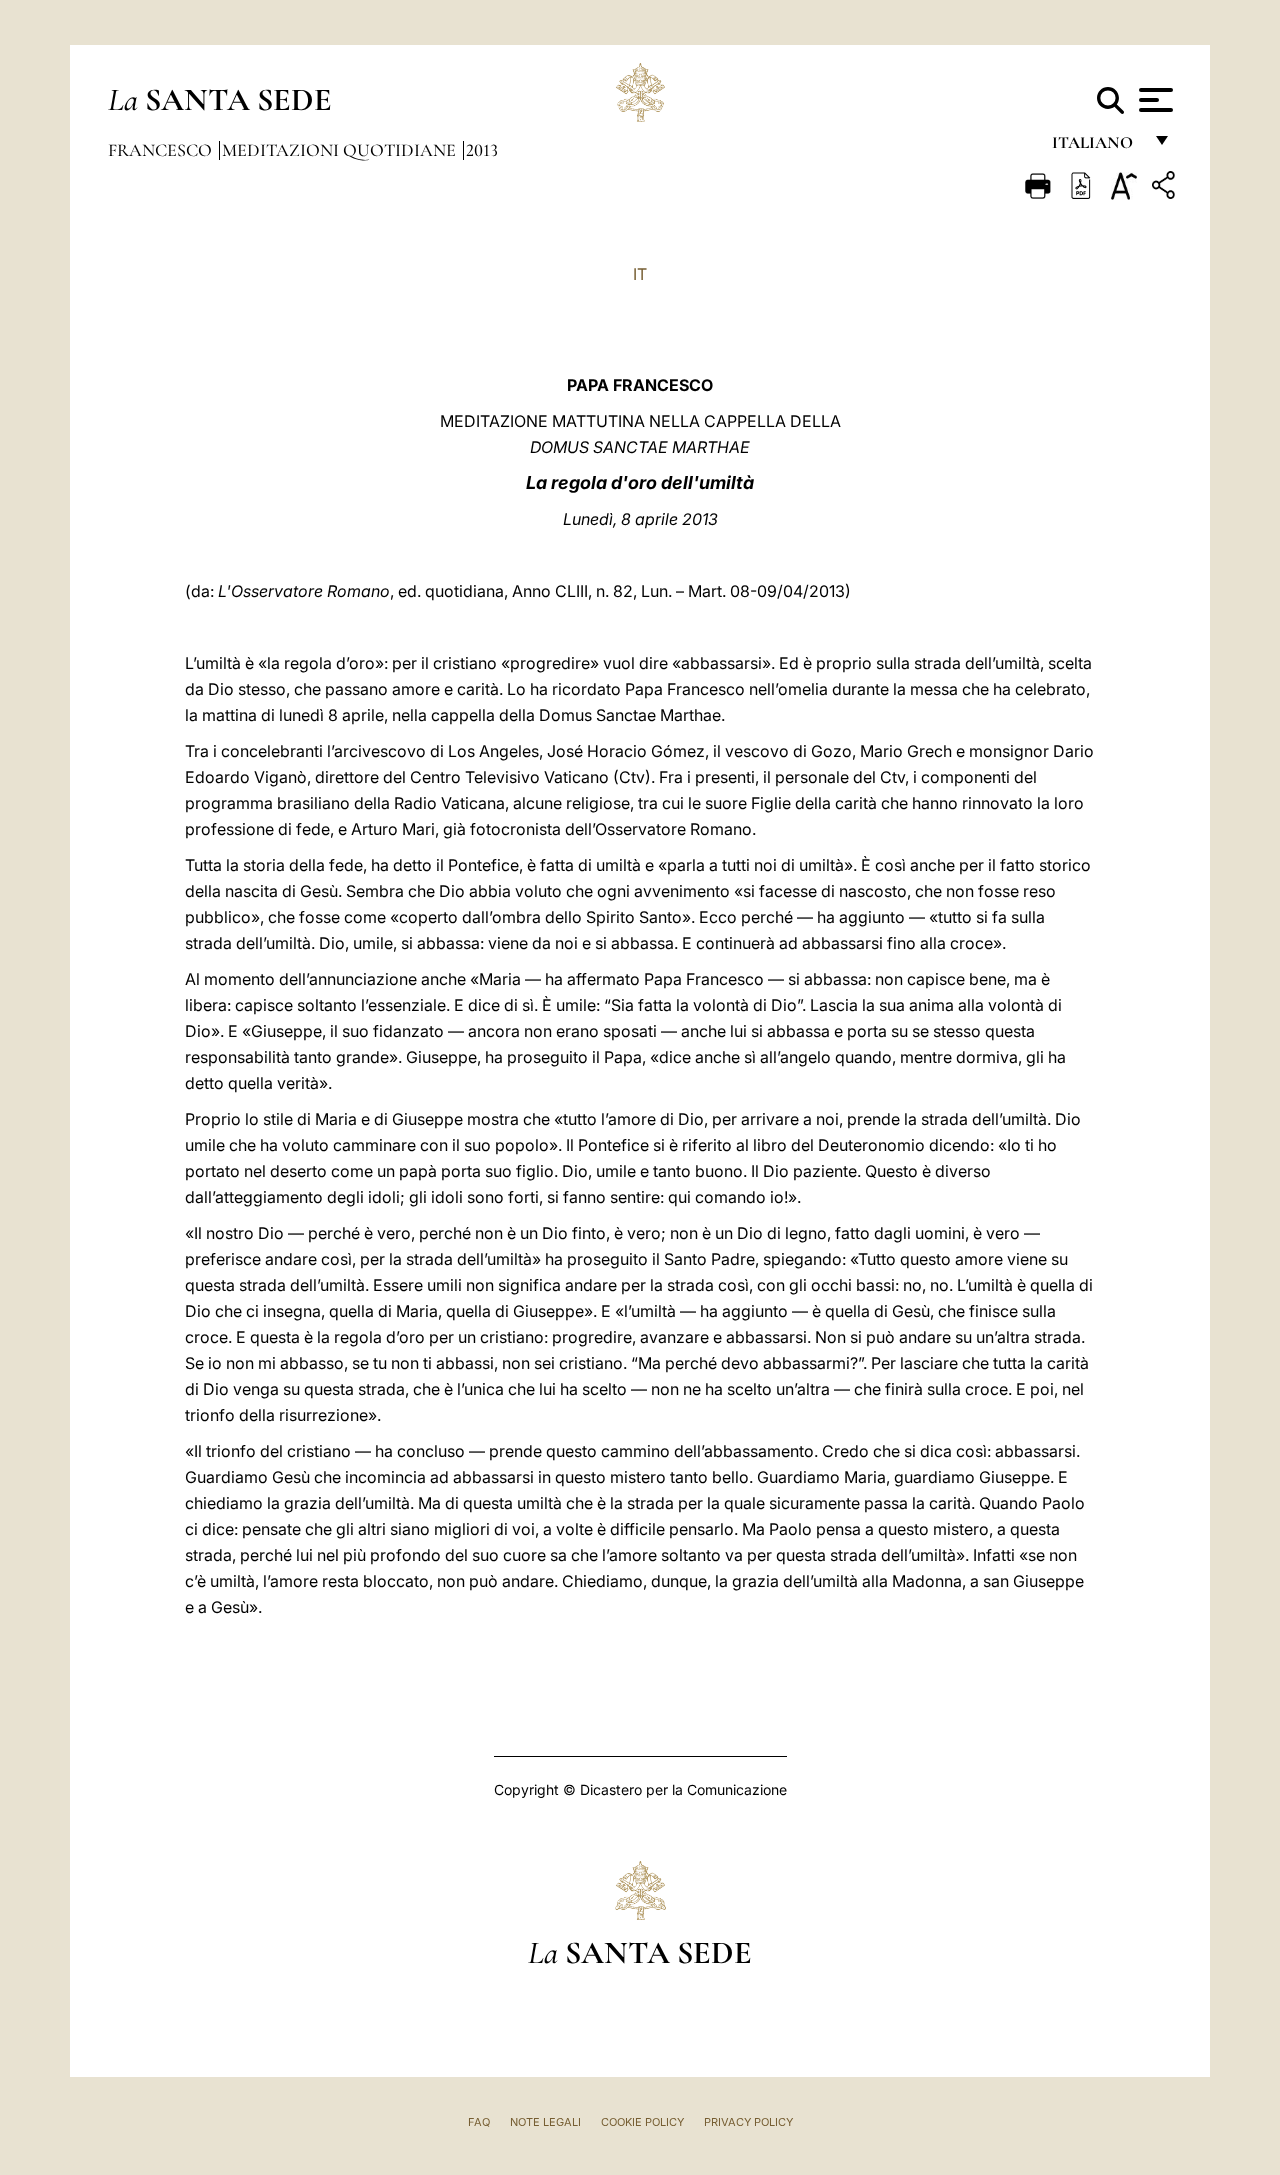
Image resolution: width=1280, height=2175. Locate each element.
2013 (482, 150)
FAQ (479, 2122)
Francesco (162, 150)
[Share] (1166, 188)
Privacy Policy (748, 2122)
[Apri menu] (1153, 100)
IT (640, 274)
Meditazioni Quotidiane (341, 150)
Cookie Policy (642, 2122)
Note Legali (545, 2122)
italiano (1096, 147)
